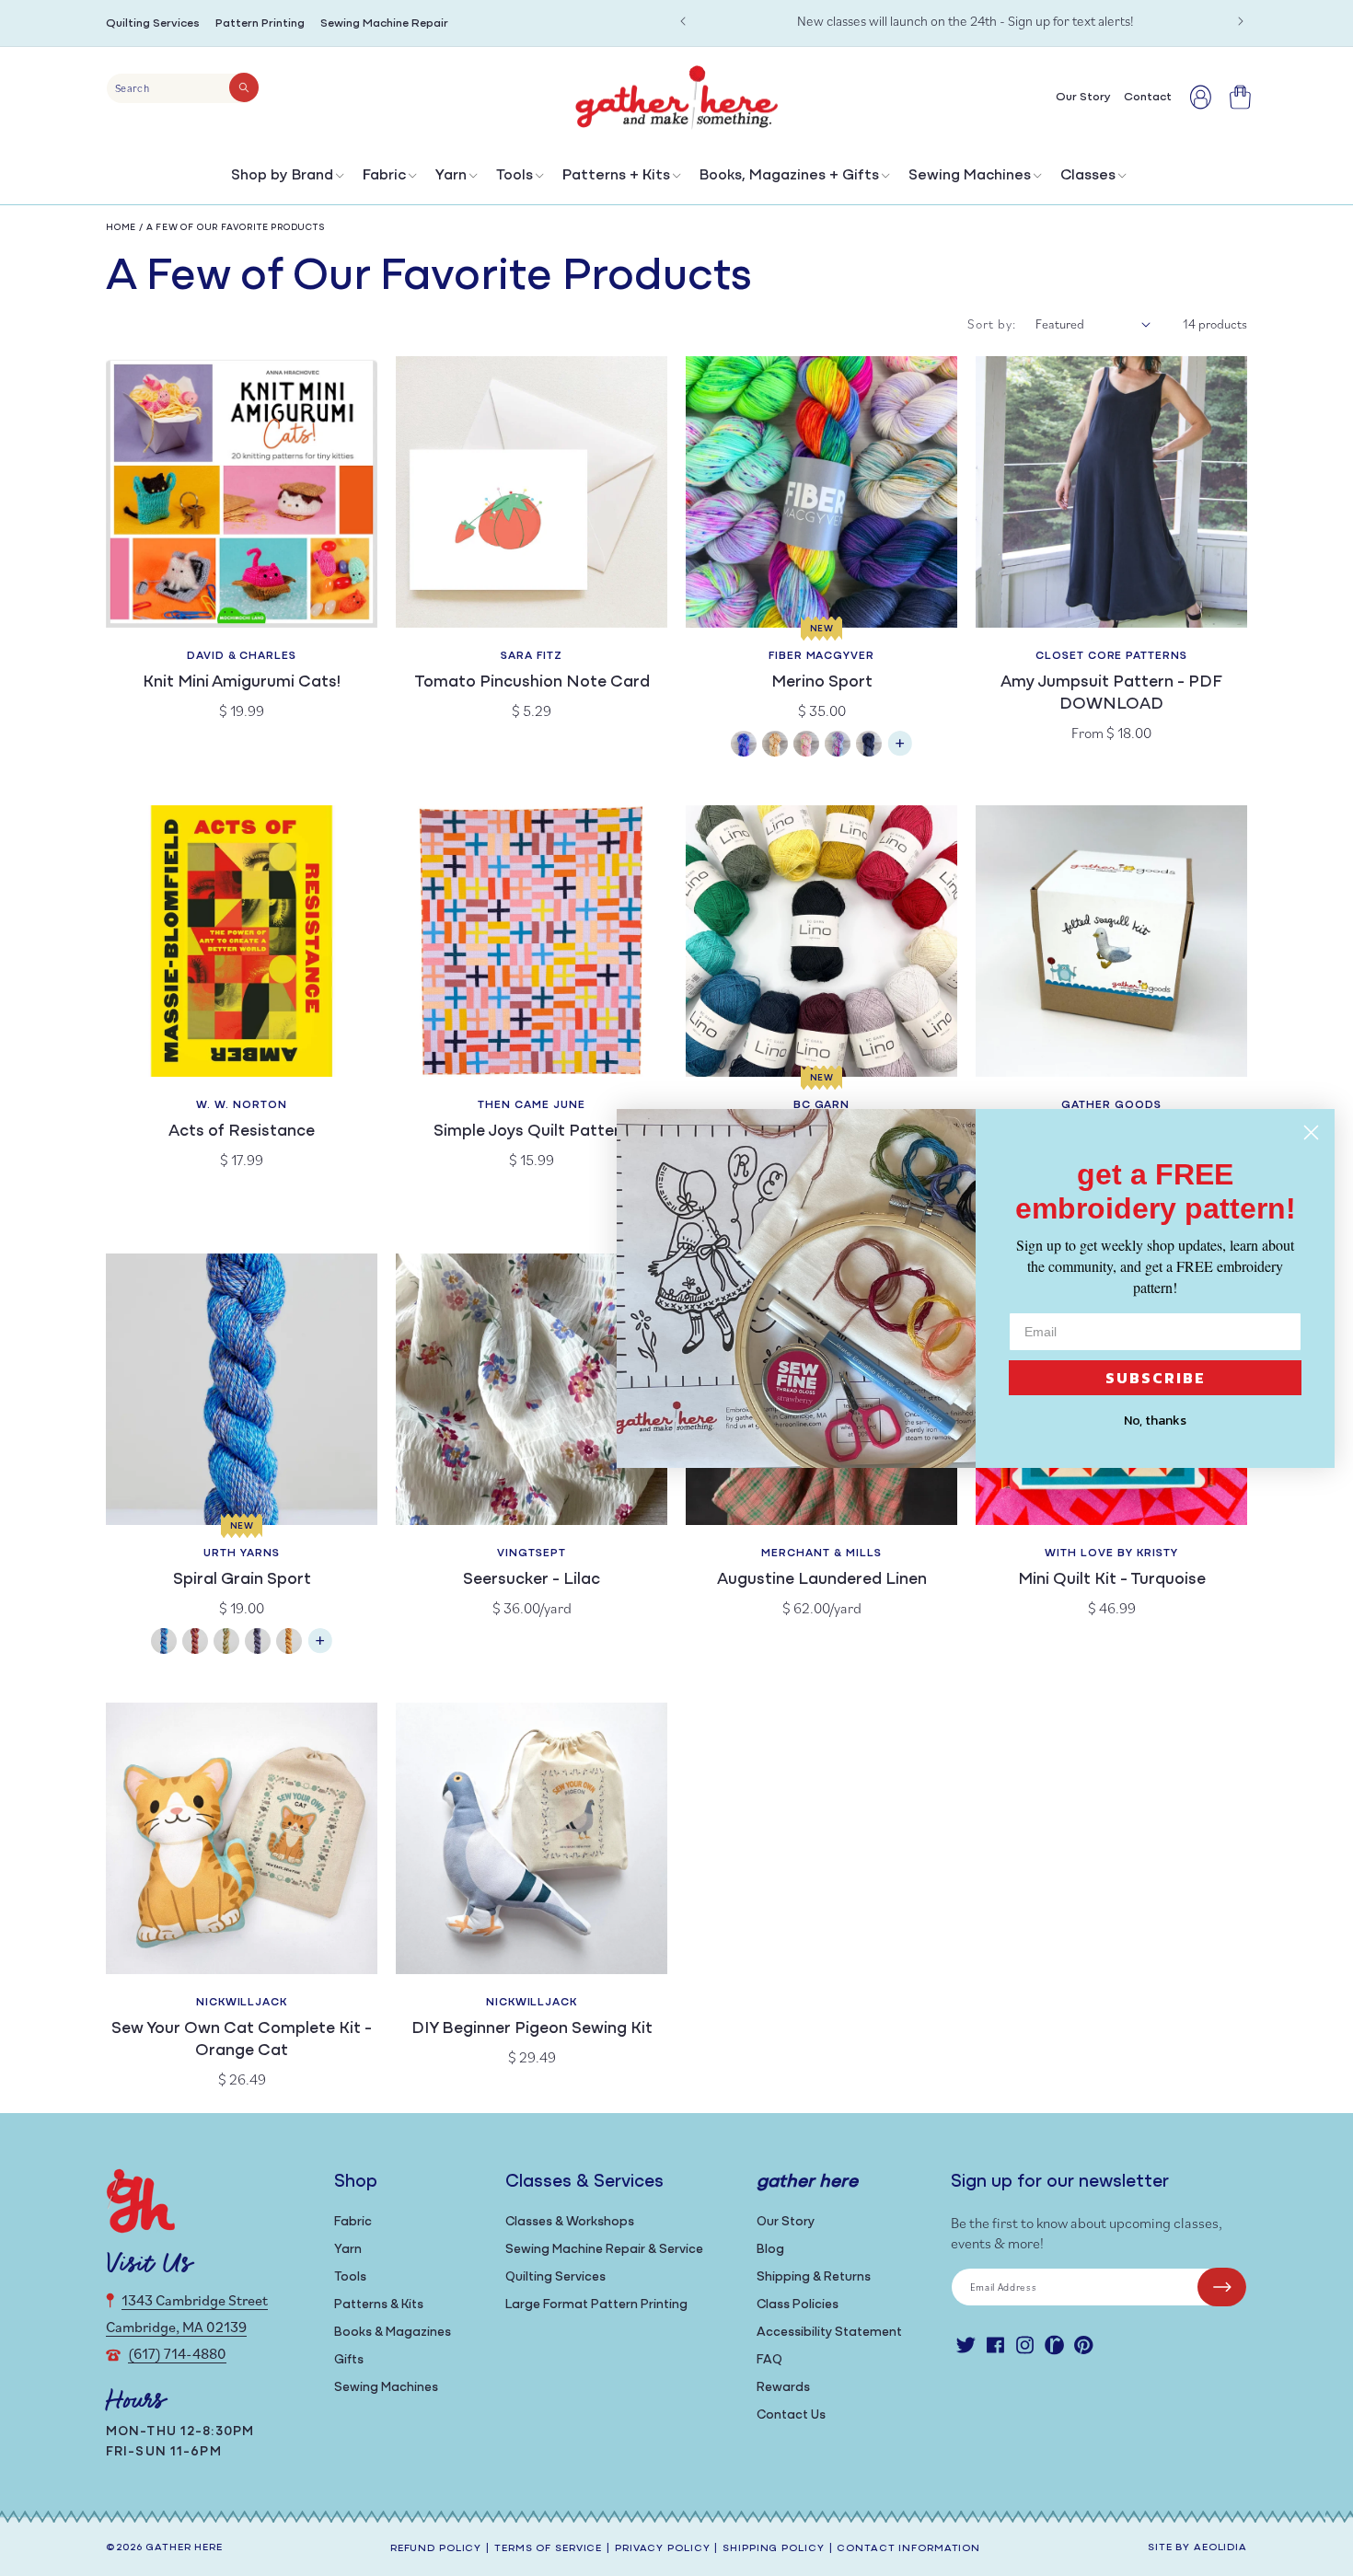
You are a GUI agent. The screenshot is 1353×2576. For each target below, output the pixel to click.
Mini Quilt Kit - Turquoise (1112, 1580)
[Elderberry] (226, 1643)
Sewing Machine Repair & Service (604, 2250)
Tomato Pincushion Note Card (532, 683)
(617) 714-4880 (177, 2353)
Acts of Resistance (242, 1132)
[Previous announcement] (683, 21)
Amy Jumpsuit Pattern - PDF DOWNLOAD (1111, 694)
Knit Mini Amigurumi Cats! (242, 683)
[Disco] (838, 746)
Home (121, 228)
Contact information (908, 2549)
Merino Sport (822, 683)
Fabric (384, 176)
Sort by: (992, 324)
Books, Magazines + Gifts (789, 176)
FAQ (769, 2360)
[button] (286, 180)
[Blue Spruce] (164, 1643)
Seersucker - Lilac (532, 1580)
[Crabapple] (195, 1643)
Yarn (451, 176)
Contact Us (791, 2415)
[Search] (244, 87)
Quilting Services (153, 23)
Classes (1088, 176)
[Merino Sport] (900, 752)
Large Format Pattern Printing (596, 2305)
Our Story (786, 2222)
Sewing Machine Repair (384, 23)
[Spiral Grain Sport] (320, 1650)
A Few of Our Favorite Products (236, 228)
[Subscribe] (1222, 2287)
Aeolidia (1220, 2548)
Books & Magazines (393, 2333)
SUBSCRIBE (1156, 1378)
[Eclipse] (869, 746)
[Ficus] (258, 1643)
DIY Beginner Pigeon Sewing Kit (532, 2029)
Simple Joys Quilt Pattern (532, 1132)
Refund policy (436, 2549)
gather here (184, 2548)
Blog (770, 2250)
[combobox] (183, 88)
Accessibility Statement (829, 2333)
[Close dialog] (1311, 1132)
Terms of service (548, 2549)
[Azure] (744, 746)
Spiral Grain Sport (242, 1580)
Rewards (783, 2388)
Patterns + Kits (616, 176)
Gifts (349, 2360)
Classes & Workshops (570, 2222)
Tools (515, 176)
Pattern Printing (260, 23)
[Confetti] (806, 746)
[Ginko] (289, 1643)
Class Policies (798, 2305)
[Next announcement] (1241, 21)
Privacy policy (662, 2549)
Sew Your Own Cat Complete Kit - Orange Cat (242, 2040)
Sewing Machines (970, 176)
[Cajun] (775, 746)
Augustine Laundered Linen (822, 1580)
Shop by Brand (282, 176)
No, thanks (1155, 1421)
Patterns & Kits (379, 2305)
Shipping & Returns (814, 2277)
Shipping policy (773, 2549)
